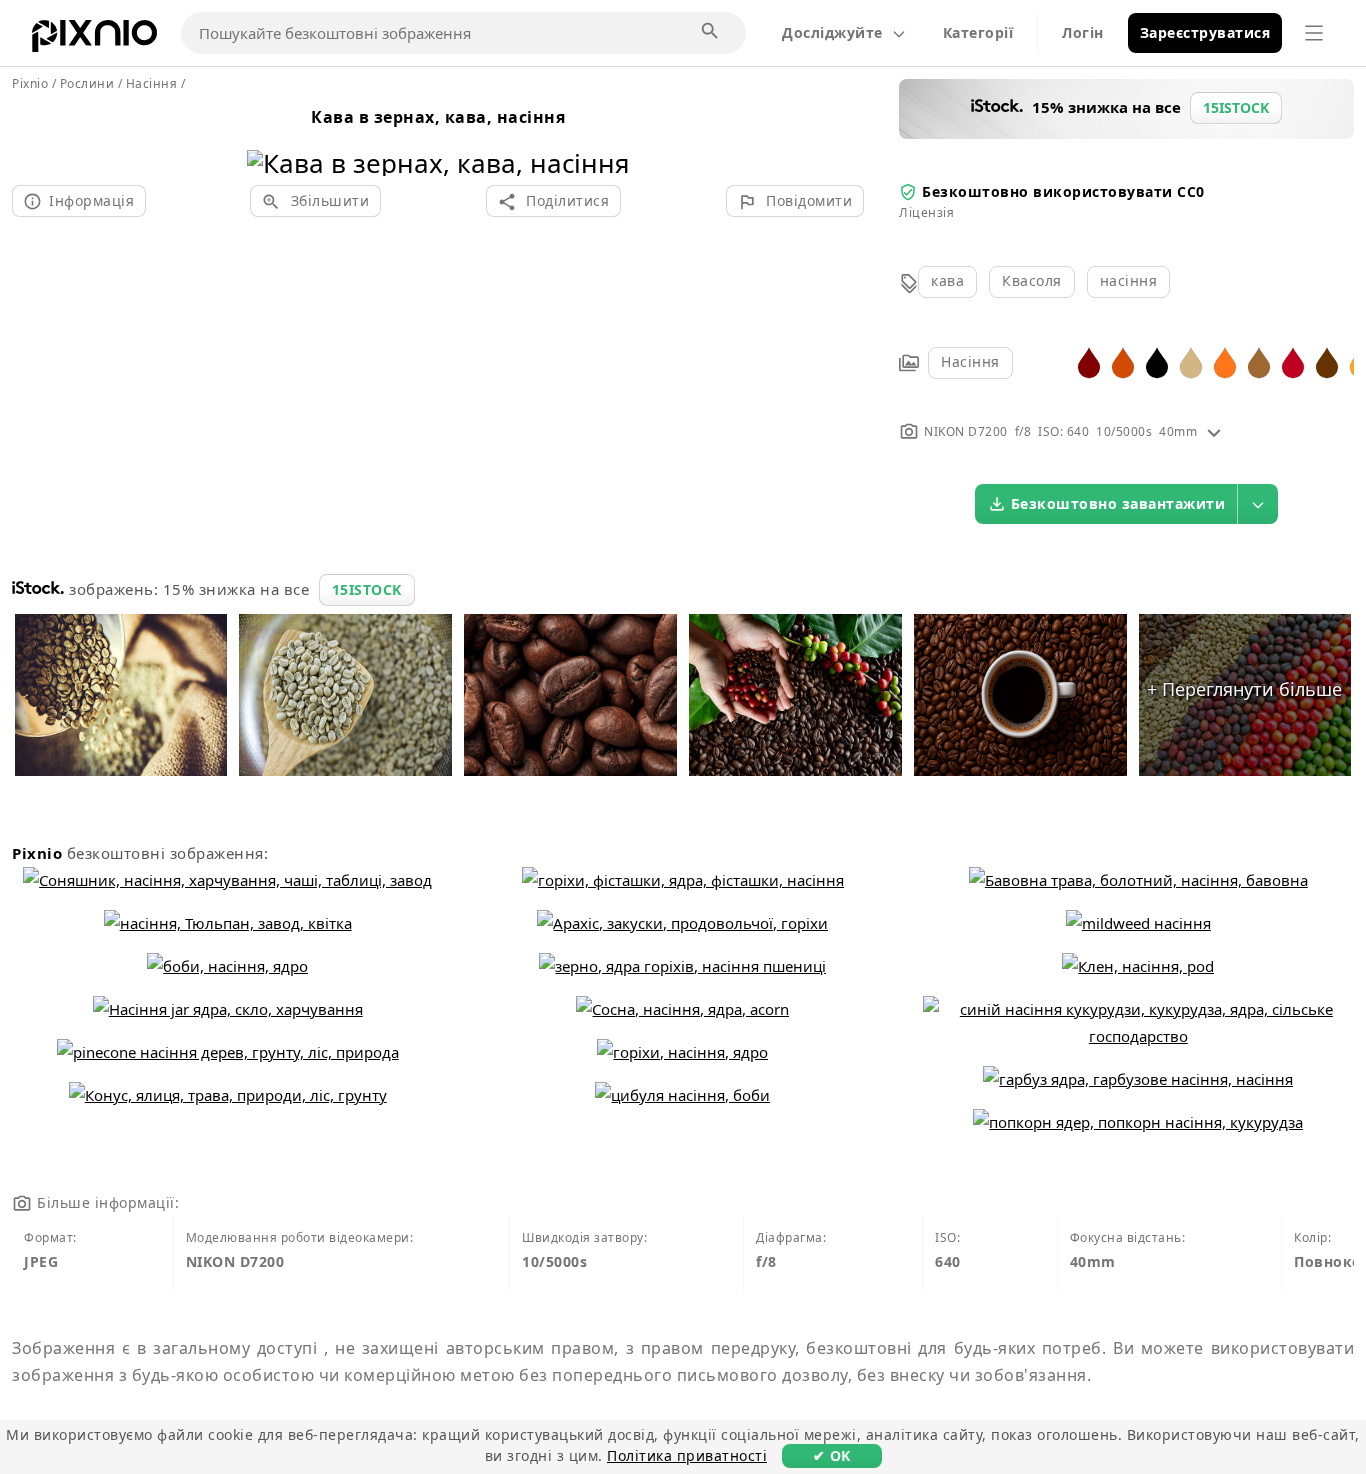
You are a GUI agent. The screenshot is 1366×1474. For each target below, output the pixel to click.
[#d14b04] (1123, 361)
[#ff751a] (1225, 361)
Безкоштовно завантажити (1118, 503)
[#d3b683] (1191, 361)
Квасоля (1032, 280)
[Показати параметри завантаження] (1258, 504)
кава (947, 280)
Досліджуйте (832, 32)
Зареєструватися (1205, 32)
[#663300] (1327, 361)
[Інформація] (1214, 431)
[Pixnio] (94, 40)
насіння (1129, 280)
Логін (1083, 32)
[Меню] (1314, 33)
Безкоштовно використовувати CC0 (1063, 191)
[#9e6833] (1259, 361)
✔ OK (832, 1455)
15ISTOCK (367, 589)
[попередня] (269, 137)
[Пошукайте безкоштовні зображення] (711, 32)
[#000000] (1157, 361)
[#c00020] (1293, 361)
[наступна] (607, 137)
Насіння (970, 361)
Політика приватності (687, 1455)
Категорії (978, 32)
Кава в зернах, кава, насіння (438, 117)
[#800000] (1089, 361)
